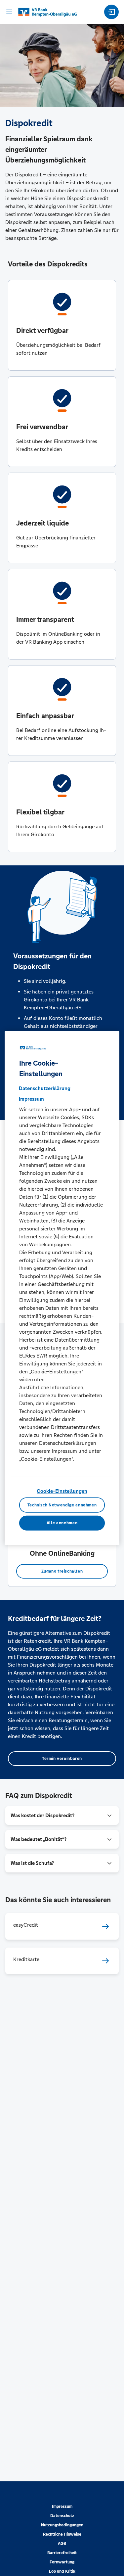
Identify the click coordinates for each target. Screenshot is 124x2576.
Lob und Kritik (62, 2571)
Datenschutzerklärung (45, 1088)
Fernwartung (62, 2562)
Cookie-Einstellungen (62, 1491)
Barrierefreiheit (62, 2553)
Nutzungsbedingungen (62, 2525)
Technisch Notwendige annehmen (62, 1505)
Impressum (62, 2507)
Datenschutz (62, 2516)
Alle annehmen (62, 1523)
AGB (62, 2544)
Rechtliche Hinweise (62, 2534)
